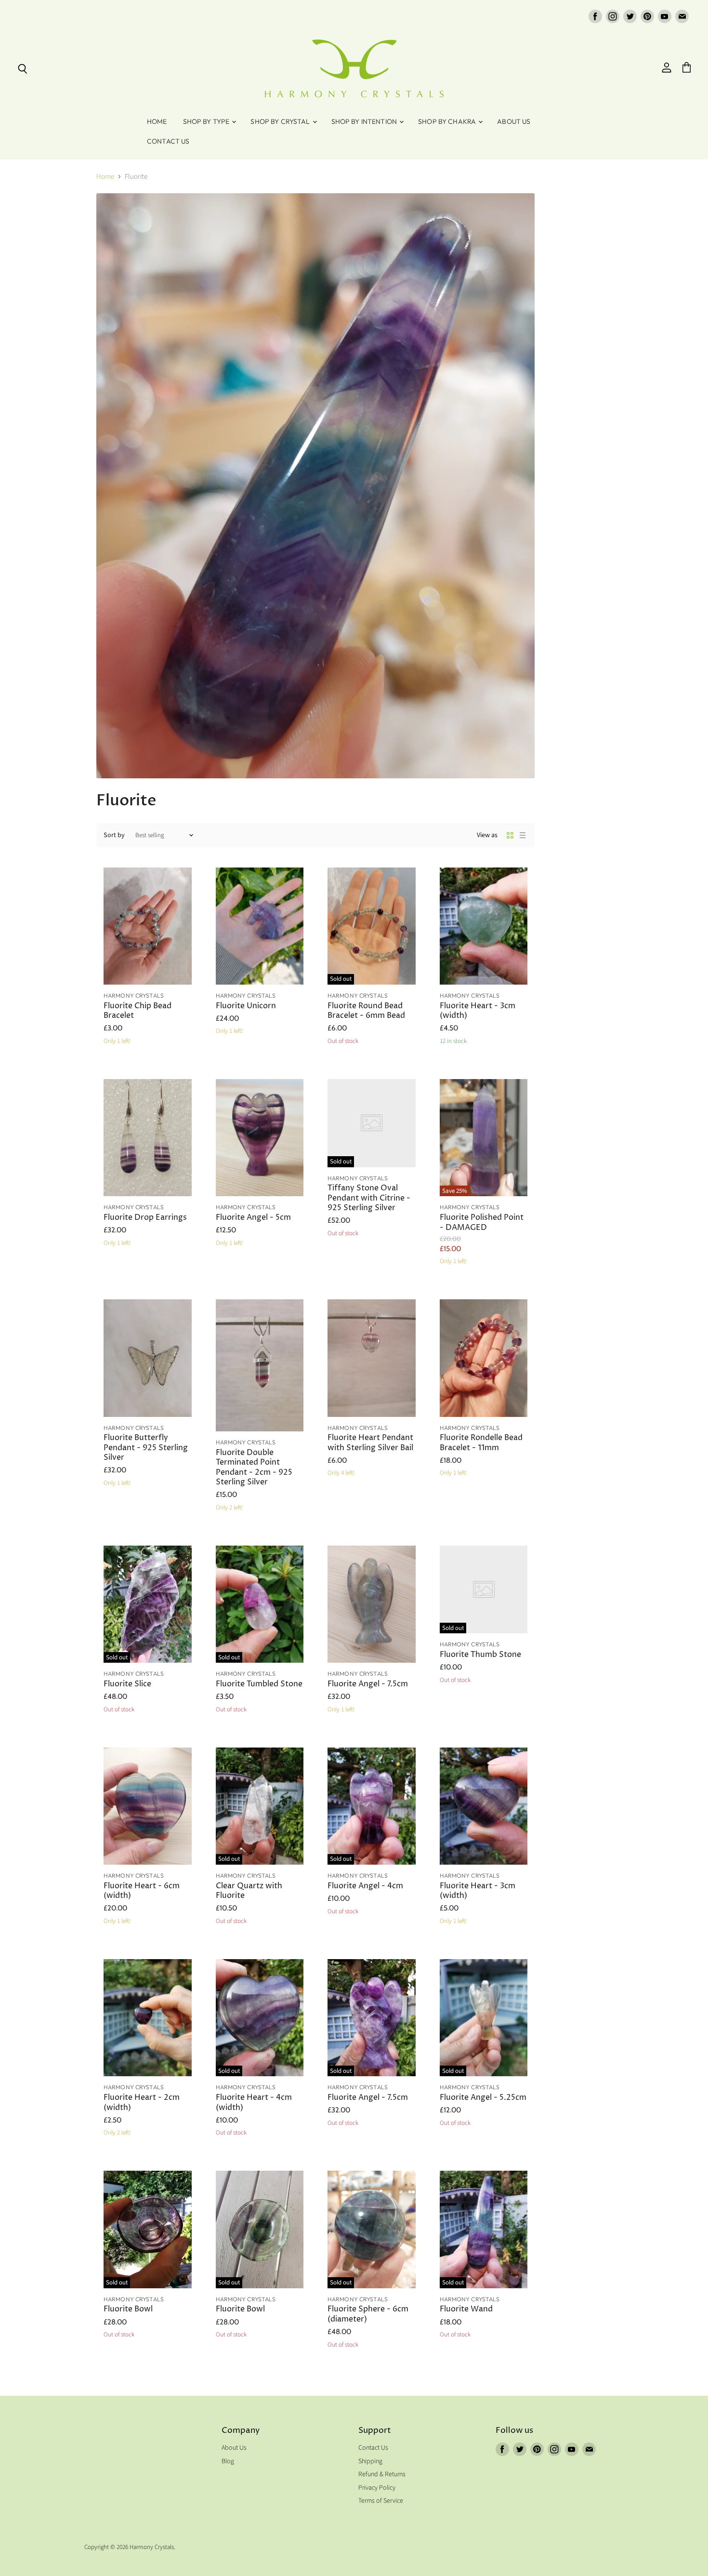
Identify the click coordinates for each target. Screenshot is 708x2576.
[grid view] (510, 835)
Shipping (370, 2461)
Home (157, 121)
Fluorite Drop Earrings (145, 1218)
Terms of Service (381, 2501)
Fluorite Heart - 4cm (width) (254, 2102)
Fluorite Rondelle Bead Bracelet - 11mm (481, 1443)
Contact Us (168, 141)
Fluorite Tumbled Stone (259, 1684)
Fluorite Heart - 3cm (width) (478, 1011)
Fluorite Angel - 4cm (365, 1886)
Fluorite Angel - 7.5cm (368, 1684)
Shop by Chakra (448, 121)
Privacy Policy (377, 2488)
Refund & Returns (382, 2474)
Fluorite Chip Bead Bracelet (138, 1011)
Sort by (114, 835)
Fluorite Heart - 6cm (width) (142, 1891)
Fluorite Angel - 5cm (253, 1218)
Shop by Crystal (281, 121)
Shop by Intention (365, 121)
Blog (228, 2461)
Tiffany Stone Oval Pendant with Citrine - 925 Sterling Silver (369, 1198)
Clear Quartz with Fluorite (249, 1891)
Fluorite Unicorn (246, 1006)
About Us (514, 121)
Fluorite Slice (127, 1684)
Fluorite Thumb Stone (480, 1655)
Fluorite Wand (466, 2309)
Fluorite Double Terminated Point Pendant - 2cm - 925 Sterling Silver (254, 1468)
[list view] (523, 835)
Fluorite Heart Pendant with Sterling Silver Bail (370, 1443)
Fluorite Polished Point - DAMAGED (482, 1222)
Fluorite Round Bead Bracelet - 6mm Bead (366, 1011)
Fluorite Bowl (128, 2309)
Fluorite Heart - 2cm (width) (142, 2102)
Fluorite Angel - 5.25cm (483, 2098)
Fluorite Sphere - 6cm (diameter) (368, 2314)
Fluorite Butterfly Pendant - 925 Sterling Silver (146, 1448)
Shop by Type (207, 121)
